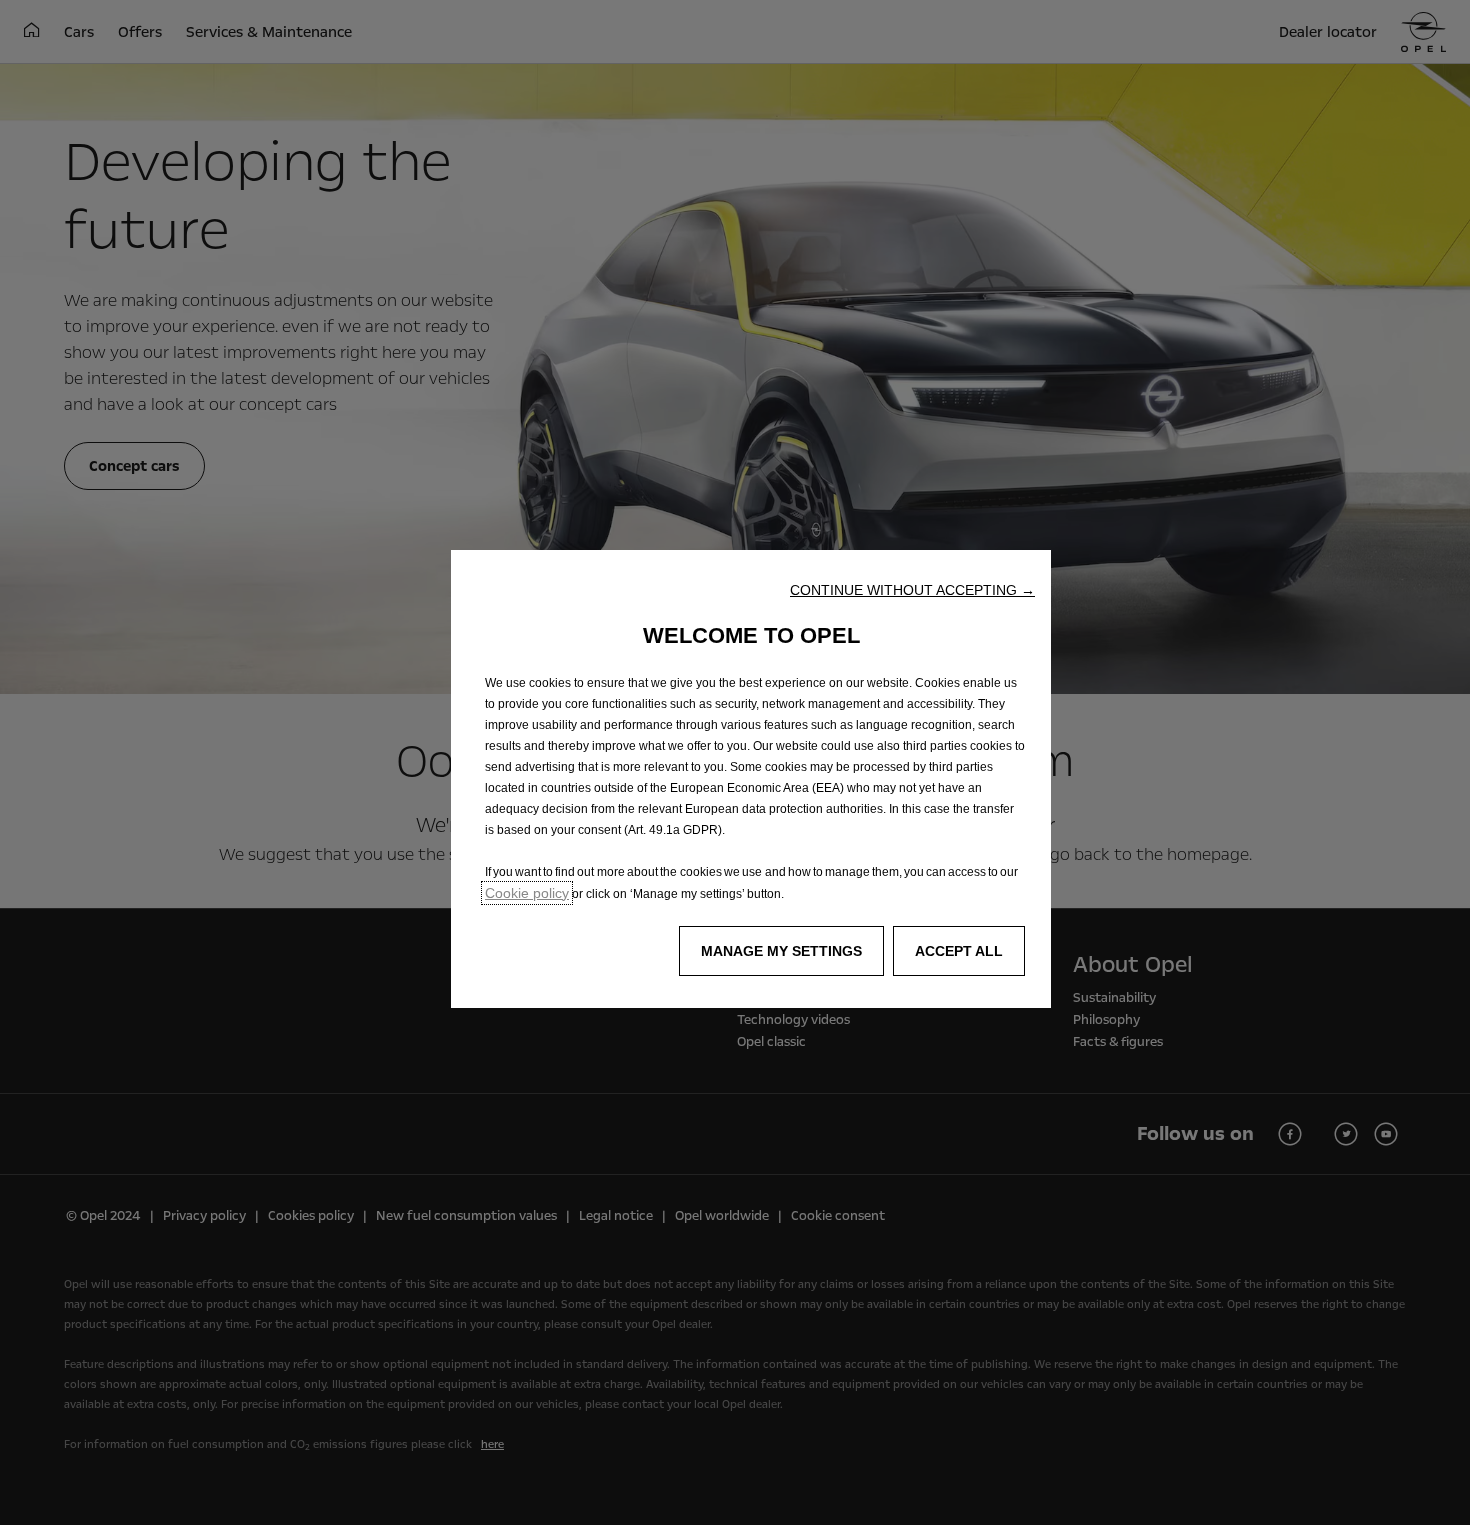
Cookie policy (527, 893)
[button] (912, 590)
